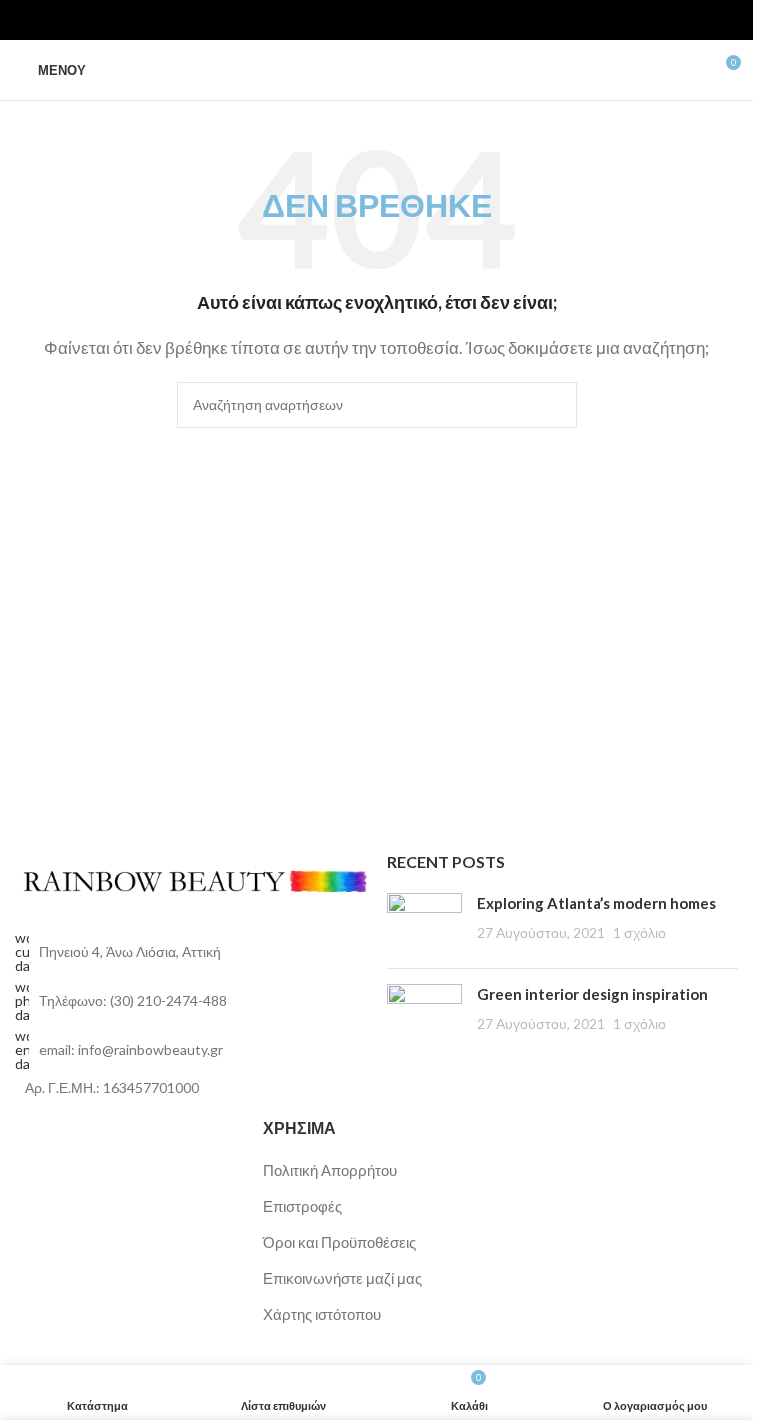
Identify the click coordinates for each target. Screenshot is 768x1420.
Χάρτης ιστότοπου (322, 1314)
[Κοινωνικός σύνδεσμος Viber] (413, 20)
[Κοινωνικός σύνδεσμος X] (365, 20)
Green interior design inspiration (592, 994)
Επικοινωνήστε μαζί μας (342, 1278)
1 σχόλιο (639, 933)
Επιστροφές (302, 1206)
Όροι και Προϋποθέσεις (339, 1242)
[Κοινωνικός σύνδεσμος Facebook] (341, 20)
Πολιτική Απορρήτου (330, 1170)
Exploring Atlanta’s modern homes (596, 903)
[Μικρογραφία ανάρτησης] (424, 923)
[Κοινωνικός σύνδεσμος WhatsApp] (389, 20)
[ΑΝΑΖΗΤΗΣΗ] (554, 405)
